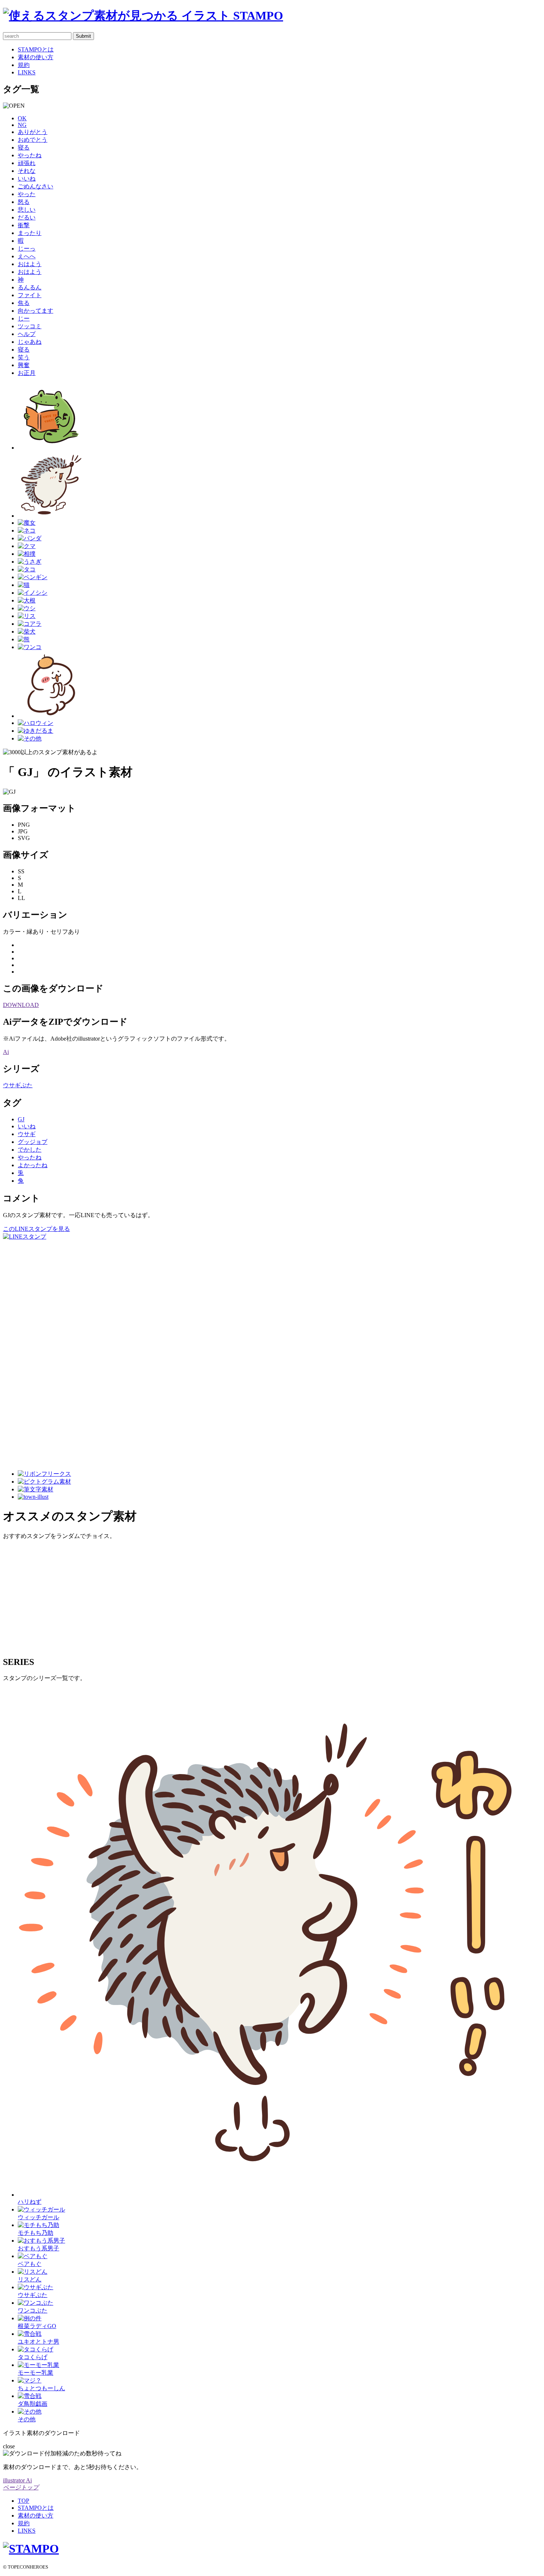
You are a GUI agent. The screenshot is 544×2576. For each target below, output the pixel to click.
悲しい (27, 210)
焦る (24, 303)
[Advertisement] (33, 1352)
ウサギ (27, 1134)
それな (27, 171)
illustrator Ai (17, 2480)
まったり (30, 233)
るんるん (30, 287)
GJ (21, 1119)
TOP (23, 2501)
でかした (30, 1150)
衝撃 (24, 225)
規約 (24, 65)
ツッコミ (30, 326)
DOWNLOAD (21, 1005)
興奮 (24, 365)
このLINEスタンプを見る (36, 1229)
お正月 (27, 373)
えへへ (27, 256)
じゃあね (30, 342)
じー (24, 318)
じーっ (27, 248)
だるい (27, 217)
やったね (30, 155)
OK (22, 118)
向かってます (36, 311)
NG (22, 125)
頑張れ (27, 163)
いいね (27, 179)
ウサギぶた (18, 1085)
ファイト (30, 295)
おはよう (30, 264)
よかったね (33, 1165)
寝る (24, 147)
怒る (24, 202)
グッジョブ (33, 1142)
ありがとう (33, 132)
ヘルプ (27, 334)
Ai (6, 1052)
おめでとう (33, 140)
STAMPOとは (36, 49)
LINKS (27, 72)
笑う (24, 357)
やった (27, 194)
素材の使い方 (36, 57)
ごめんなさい (36, 186)
